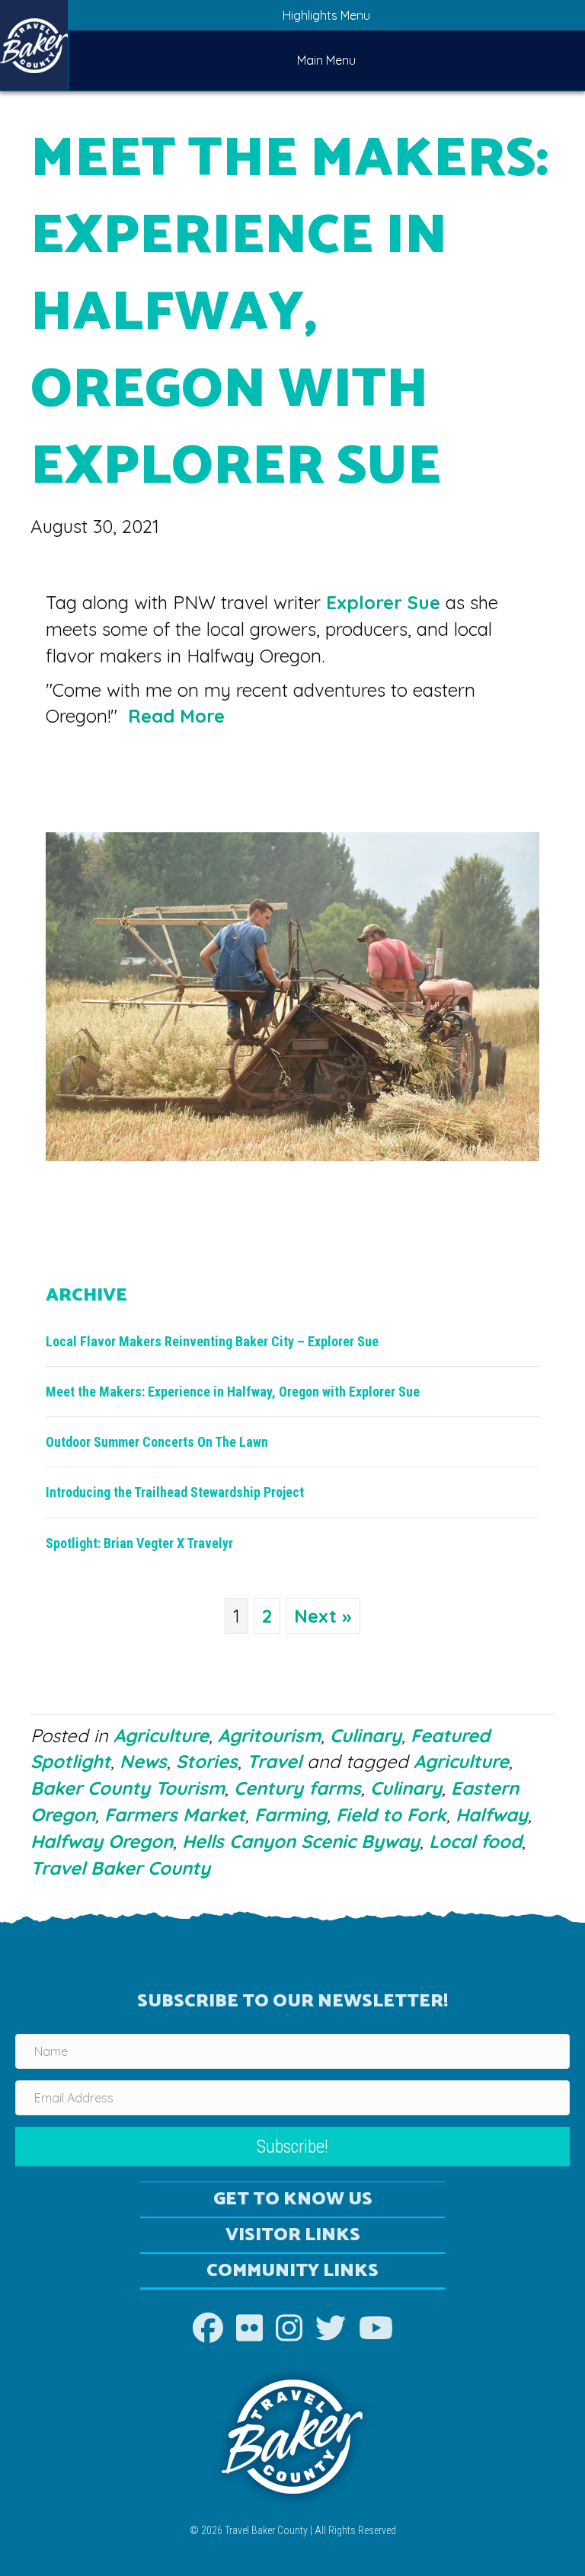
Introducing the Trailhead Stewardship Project (175, 1492)
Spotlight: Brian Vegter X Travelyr (139, 1543)
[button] (292, 2147)
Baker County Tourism (128, 1788)
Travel (274, 1761)
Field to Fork (391, 1815)
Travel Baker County (120, 1868)
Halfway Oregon (102, 1841)
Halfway (492, 1815)
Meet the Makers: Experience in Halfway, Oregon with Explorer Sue (233, 1392)
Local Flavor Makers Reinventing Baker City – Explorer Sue (212, 1341)
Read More (176, 716)
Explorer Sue (383, 602)
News (143, 1761)
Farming (291, 1815)
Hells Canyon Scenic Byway (301, 1841)
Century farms (297, 1788)
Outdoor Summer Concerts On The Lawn (157, 1442)
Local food (475, 1841)
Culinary (366, 1735)
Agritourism (269, 1735)
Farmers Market (175, 1815)
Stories (207, 1761)
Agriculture (161, 1735)
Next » (323, 1616)
